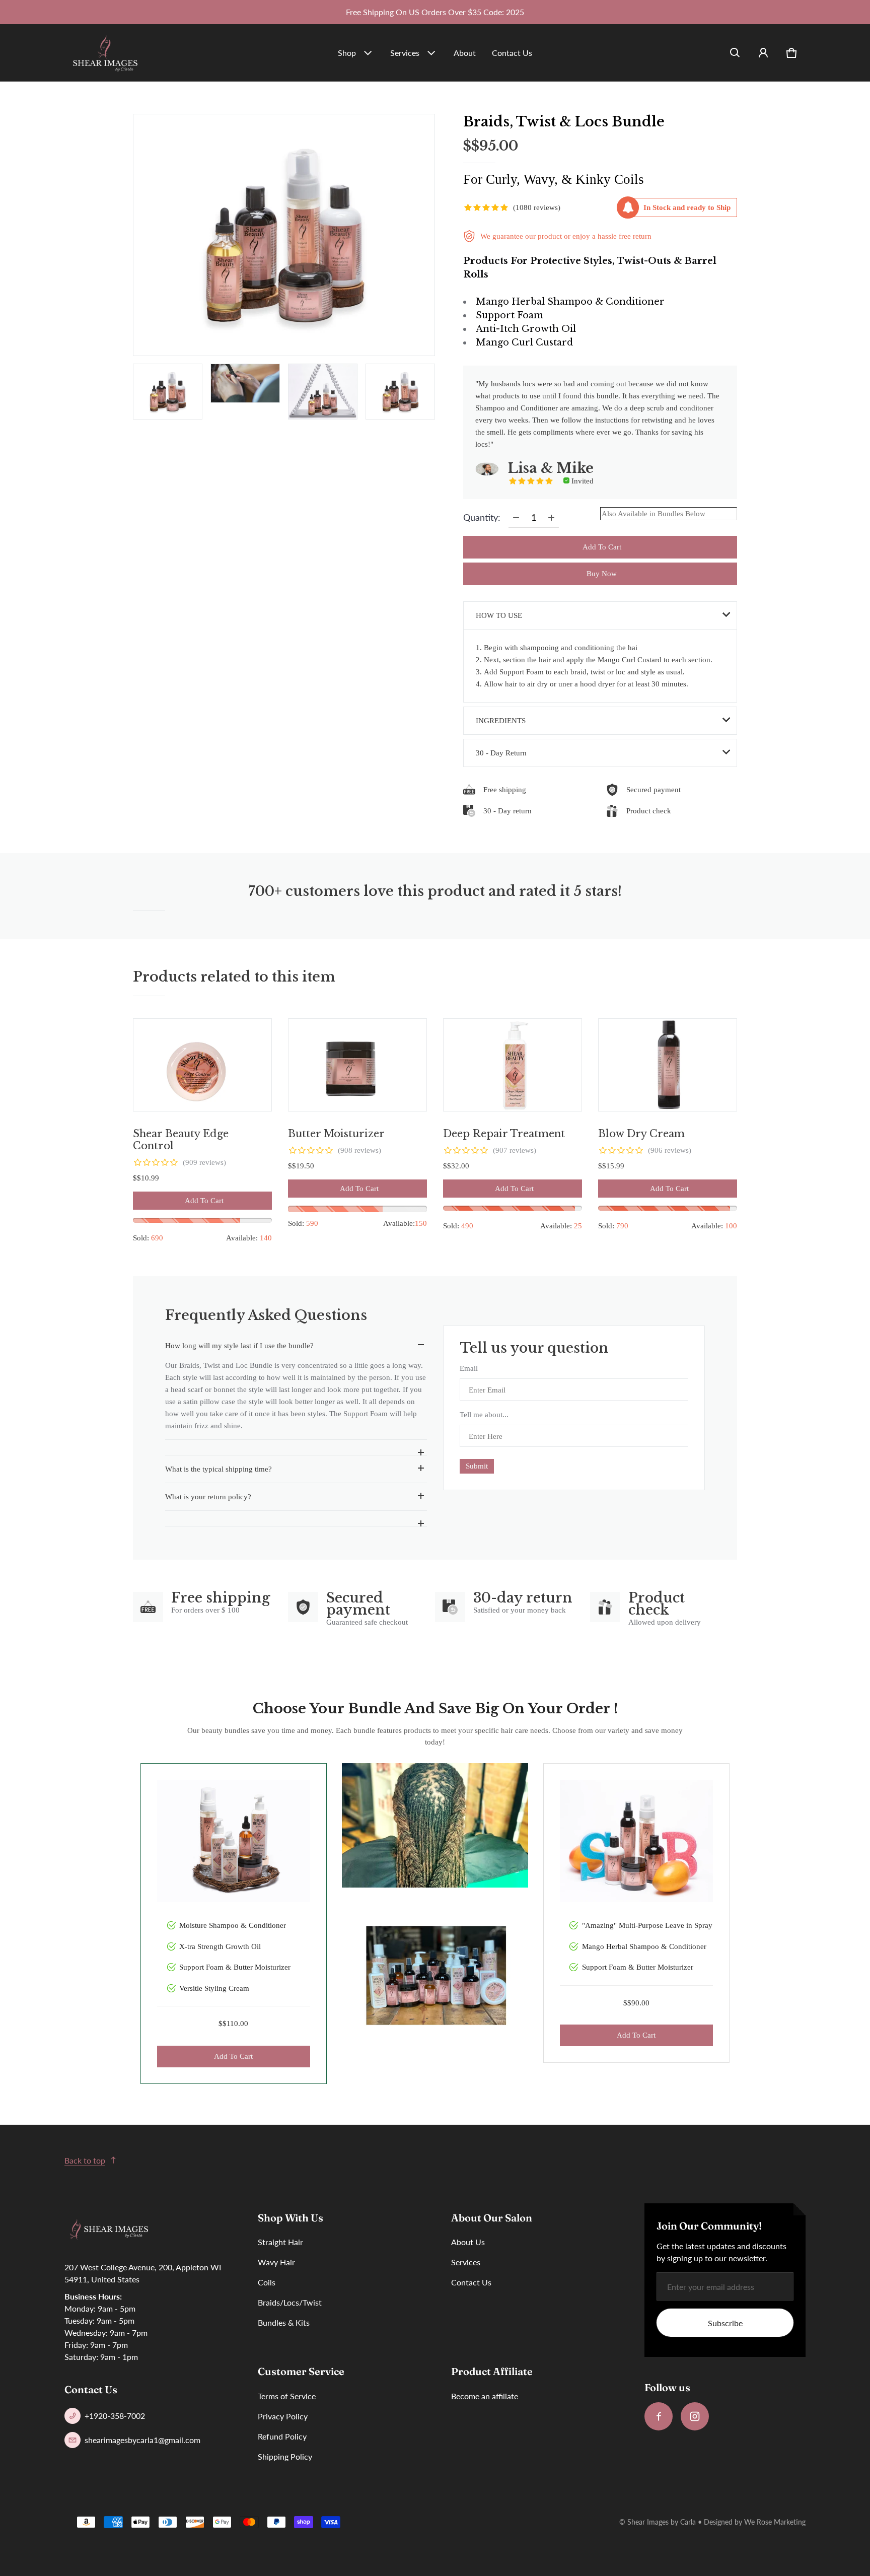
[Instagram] (695, 2416)
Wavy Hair (276, 2262)
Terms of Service (287, 2396)
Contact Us (512, 53)
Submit (477, 1466)
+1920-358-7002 (115, 2416)
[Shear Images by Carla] (105, 53)
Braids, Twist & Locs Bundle (564, 122)
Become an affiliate (485, 2396)
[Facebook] (659, 2416)
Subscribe (725, 2323)
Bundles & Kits (284, 2322)
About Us (468, 2242)
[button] (735, 53)
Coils (267, 2282)
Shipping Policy (285, 2456)
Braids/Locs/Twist (290, 2302)
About (465, 53)
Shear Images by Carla (662, 2522)
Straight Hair (280, 2242)
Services (405, 53)
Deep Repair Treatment (504, 1134)
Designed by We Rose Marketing (755, 2522)
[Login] (763, 53)
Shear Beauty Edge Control (181, 1140)
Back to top (85, 2160)
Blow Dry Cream (641, 1134)
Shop (347, 53)
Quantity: (482, 517)
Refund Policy (282, 2436)
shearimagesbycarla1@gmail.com (142, 2440)
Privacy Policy (283, 2416)
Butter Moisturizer (336, 1134)
